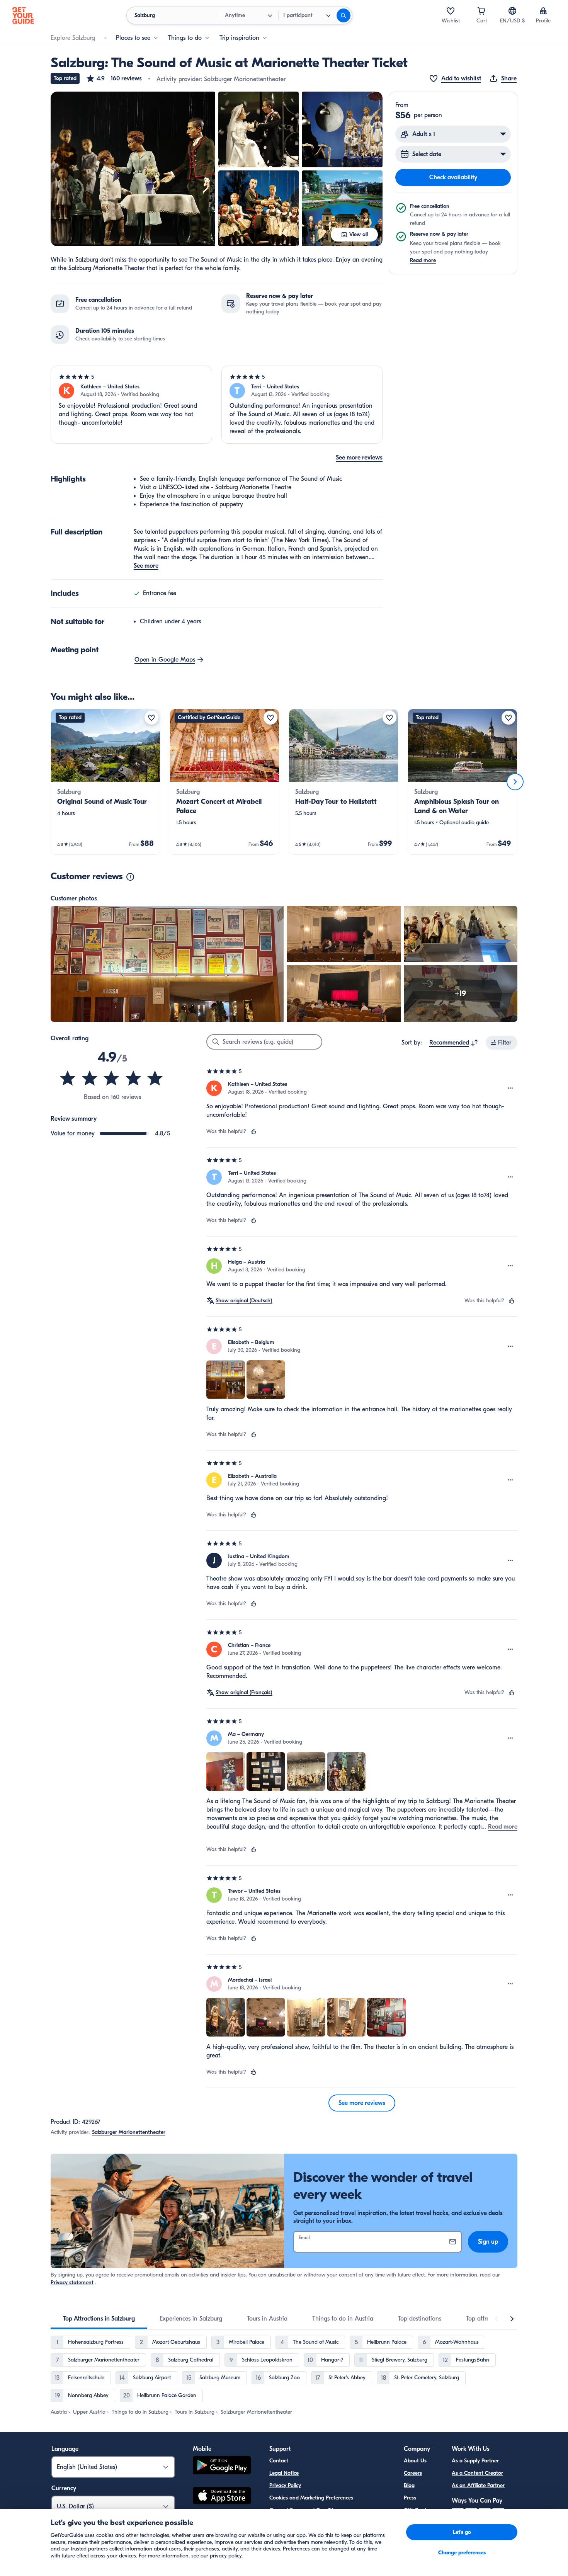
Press (410, 2498)
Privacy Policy (285, 2485)
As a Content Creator (477, 2473)
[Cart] (481, 11)
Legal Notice (284, 2473)
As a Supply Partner (475, 2461)
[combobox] (454, 1043)
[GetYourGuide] (23, 15)
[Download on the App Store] (222, 2497)
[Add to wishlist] (151, 718)
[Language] (512, 11)
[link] (105, 782)
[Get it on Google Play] (222, 2466)
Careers (413, 2473)
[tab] (99, 2319)
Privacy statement (72, 2282)
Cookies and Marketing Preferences (311, 2498)
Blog (409, 2485)
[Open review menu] (510, 1088)
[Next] (515, 782)
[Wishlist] (451, 11)
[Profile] (543, 11)
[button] (114, 78)
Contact (279, 2461)
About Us (415, 2461)
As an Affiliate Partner (478, 2485)
